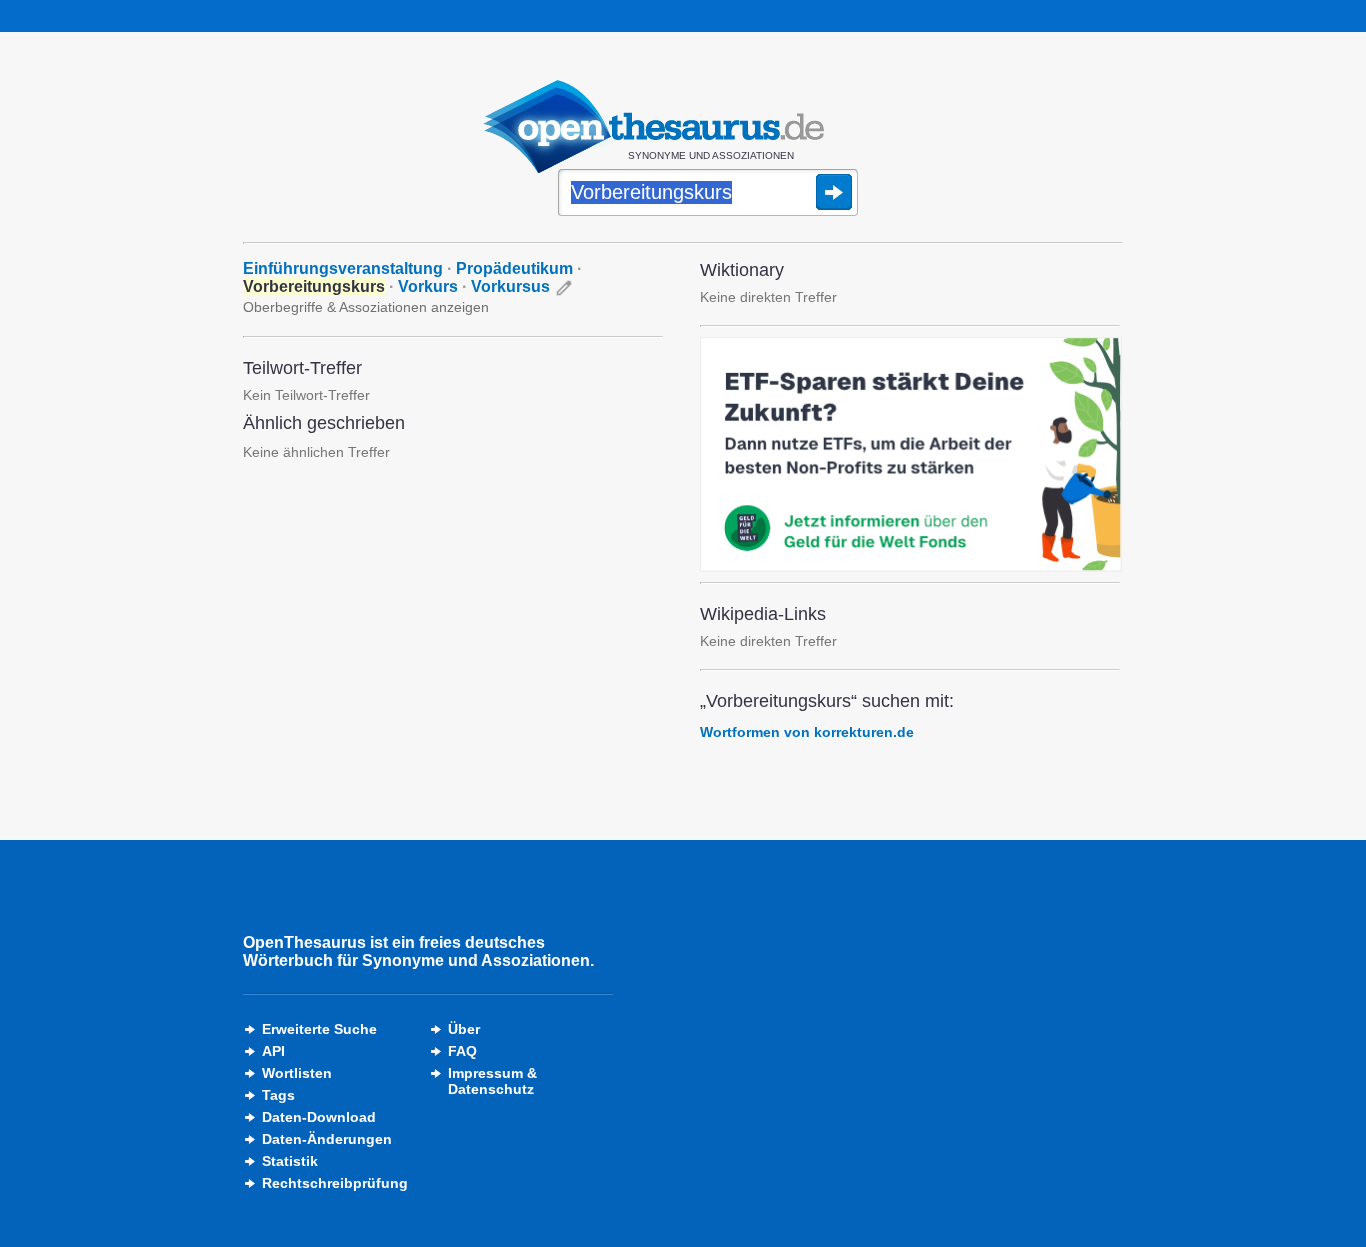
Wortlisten (297, 1073)
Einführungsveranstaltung (343, 268)
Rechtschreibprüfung (335, 1183)
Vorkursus (510, 286)
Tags (278, 1095)
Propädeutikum (514, 268)
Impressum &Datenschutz (492, 1081)
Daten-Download (319, 1117)
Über (464, 1029)
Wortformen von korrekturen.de (807, 732)
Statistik (290, 1161)
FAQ (462, 1051)
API (273, 1051)
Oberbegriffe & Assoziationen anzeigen (366, 307)
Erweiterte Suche (319, 1029)
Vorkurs (428, 286)
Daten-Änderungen (327, 1139)
